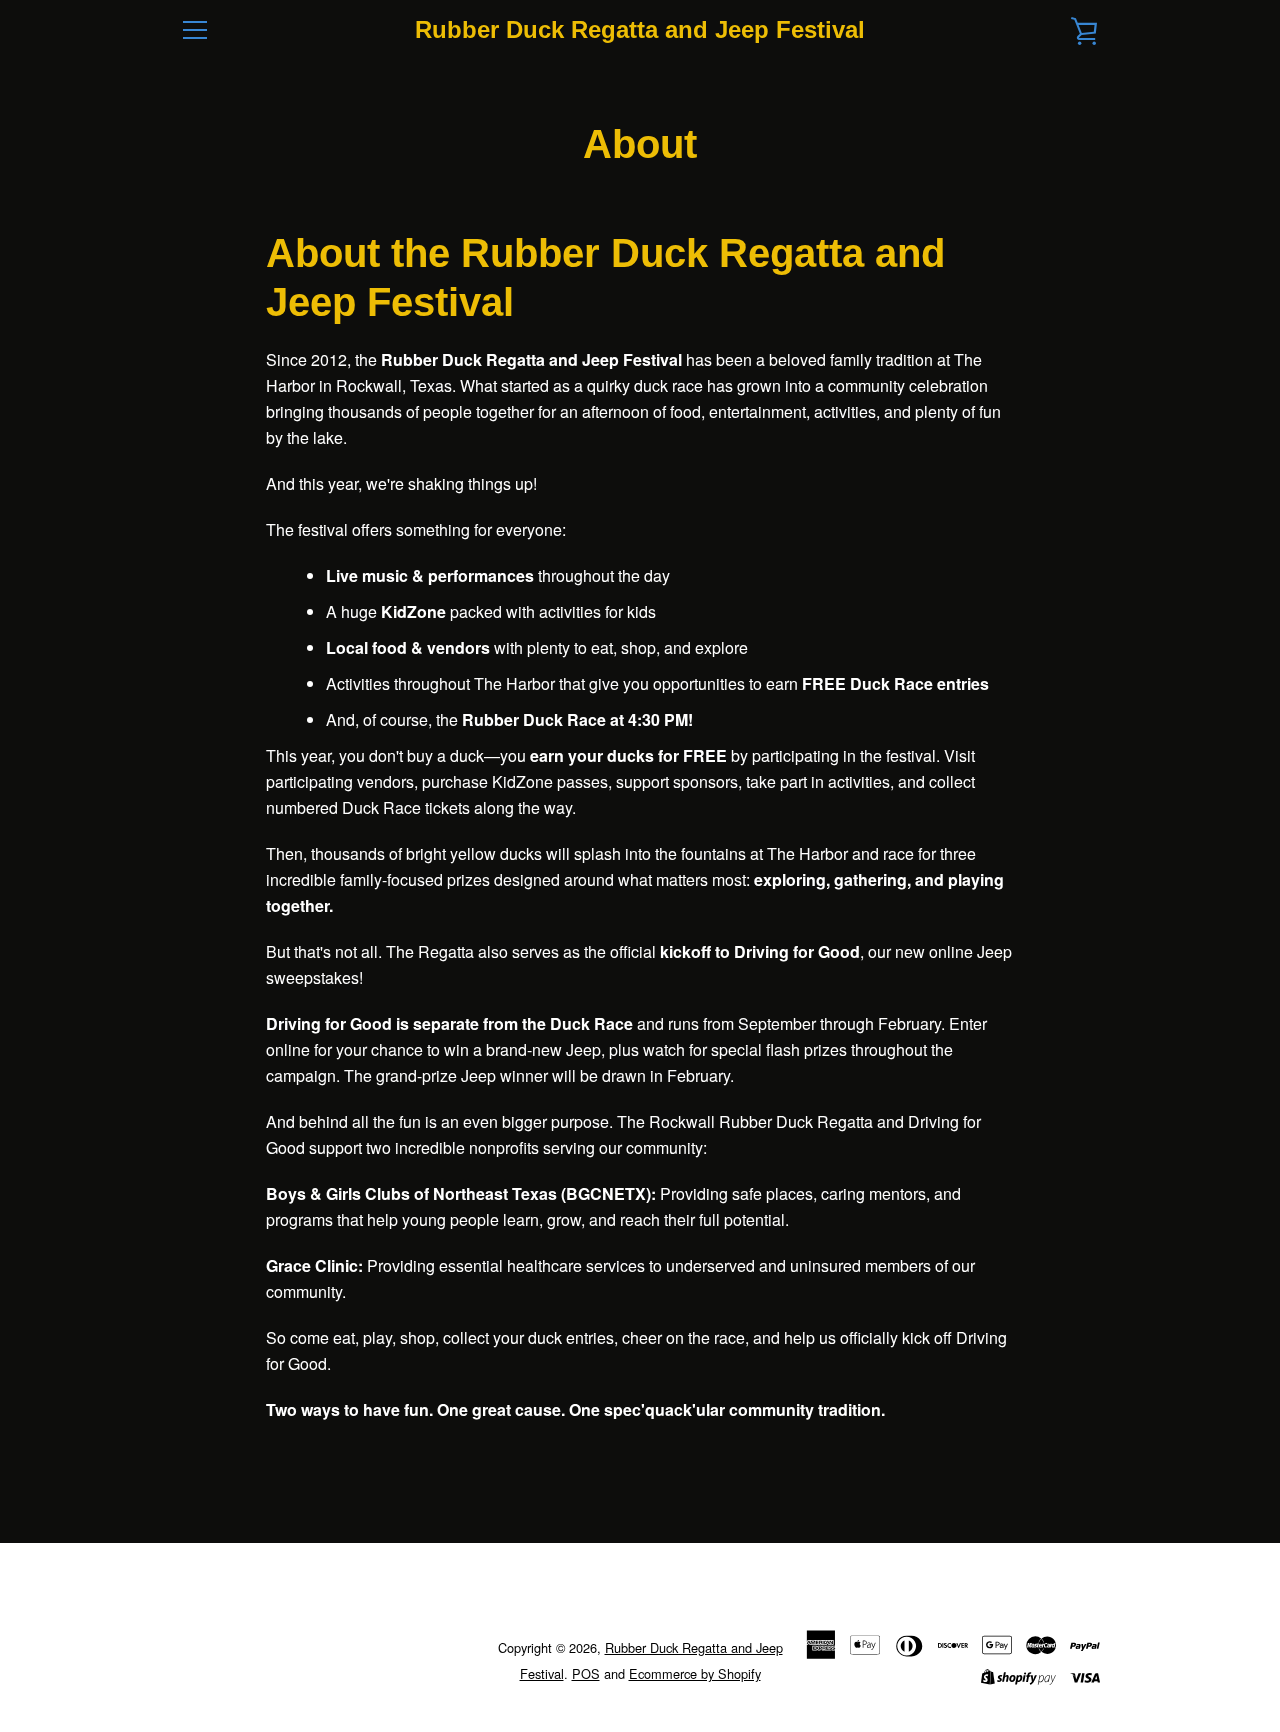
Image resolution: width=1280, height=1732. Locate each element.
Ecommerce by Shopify (695, 1673)
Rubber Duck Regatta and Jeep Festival (640, 29)
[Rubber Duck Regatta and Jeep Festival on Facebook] (180, 1659)
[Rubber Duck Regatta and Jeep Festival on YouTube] (248, 1659)
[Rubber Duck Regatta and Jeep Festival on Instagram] (214, 1659)
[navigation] (195, 30)
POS (586, 1673)
